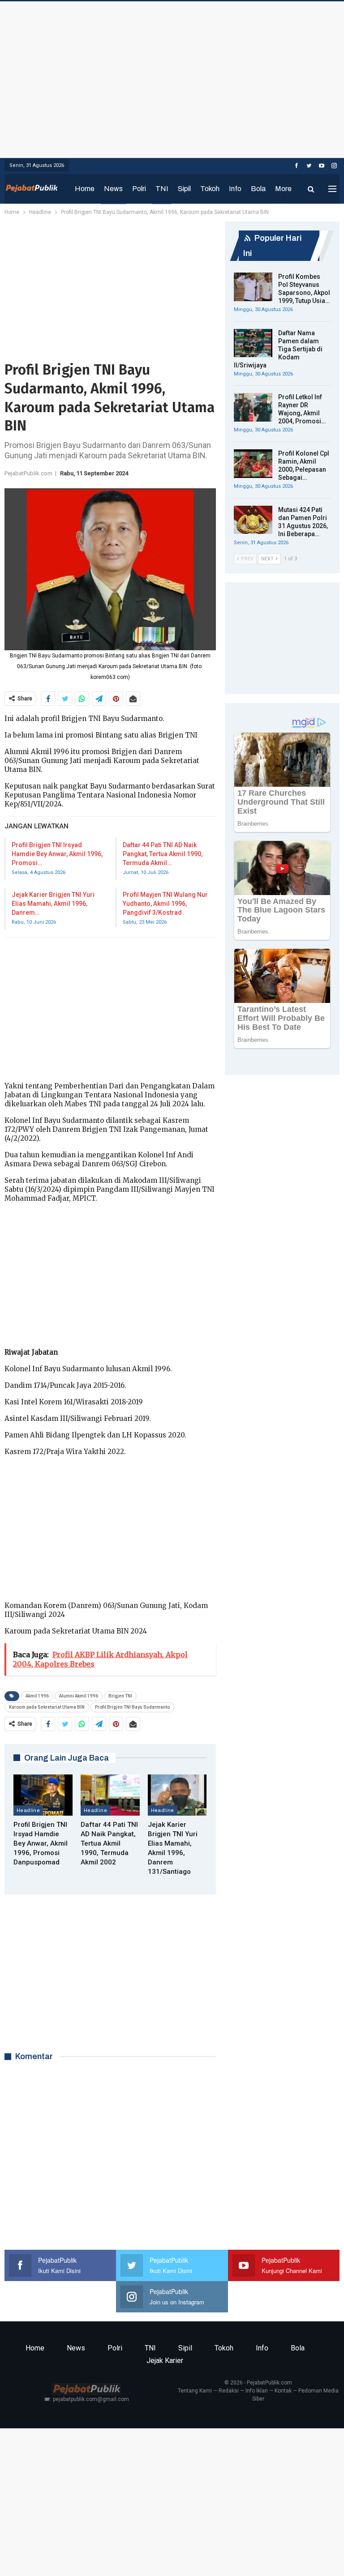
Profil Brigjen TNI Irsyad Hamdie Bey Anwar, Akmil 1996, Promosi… (57, 854)
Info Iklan (257, 2391)
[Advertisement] (172, 77)
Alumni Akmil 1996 (79, 1696)
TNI (162, 189)
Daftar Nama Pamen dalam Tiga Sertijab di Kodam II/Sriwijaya (278, 349)
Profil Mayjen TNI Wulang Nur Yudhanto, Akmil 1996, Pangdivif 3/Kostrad (165, 904)
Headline (28, 1810)
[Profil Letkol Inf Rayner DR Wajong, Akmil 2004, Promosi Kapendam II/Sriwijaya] (253, 407)
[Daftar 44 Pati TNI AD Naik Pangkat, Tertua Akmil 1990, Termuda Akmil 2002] (110, 1795)
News (113, 189)
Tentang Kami (195, 2391)
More (283, 189)
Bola (258, 189)
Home (85, 189)
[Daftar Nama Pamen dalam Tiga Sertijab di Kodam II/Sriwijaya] (253, 343)
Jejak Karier (165, 2361)
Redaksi (229, 2391)
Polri (139, 189)
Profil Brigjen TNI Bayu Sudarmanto (132, 1707)
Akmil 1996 (37, 1696)
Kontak (283, 2391)
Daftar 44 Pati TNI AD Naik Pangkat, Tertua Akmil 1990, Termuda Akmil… (163, 854)
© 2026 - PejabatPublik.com (258, 2383)
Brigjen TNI (120, 1696)
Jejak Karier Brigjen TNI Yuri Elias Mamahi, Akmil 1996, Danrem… (53, 904)
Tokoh (210, 189)
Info (235, 189)
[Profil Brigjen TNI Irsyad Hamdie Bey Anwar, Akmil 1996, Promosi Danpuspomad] (43, 1795)
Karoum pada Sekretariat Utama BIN (47, 1707)
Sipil (184, 189)
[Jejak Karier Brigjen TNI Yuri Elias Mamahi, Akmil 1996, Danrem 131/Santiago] (177, 1795)
